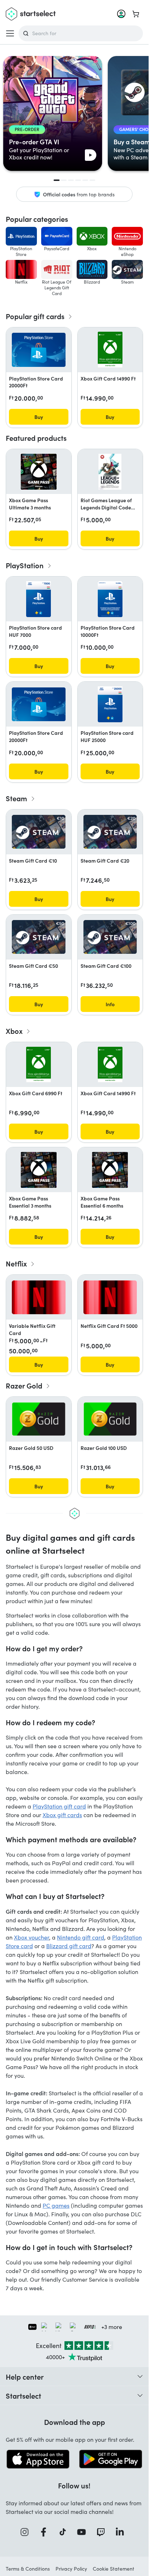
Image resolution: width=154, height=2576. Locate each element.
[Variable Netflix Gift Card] (39, 1298)
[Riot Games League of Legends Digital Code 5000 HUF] (110, 472)
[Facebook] (46, 2532)
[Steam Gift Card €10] (39, 832)
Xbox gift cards (62, 1815)
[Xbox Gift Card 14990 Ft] (110, 350)
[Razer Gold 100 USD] (110, 1419)
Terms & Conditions (28, 2569)
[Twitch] (103, 2532)
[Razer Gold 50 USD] (39, 1419)
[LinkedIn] (122, 2532)
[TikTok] (65, 2532)
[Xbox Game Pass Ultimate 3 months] (39, 472)
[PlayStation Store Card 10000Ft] (110, 599)
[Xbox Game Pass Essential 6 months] (110, 1170)
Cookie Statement (114, 2569)
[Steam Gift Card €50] (39, 937)
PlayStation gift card (59, 1806)
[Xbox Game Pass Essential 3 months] (39, 1170)
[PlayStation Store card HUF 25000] (110, 704)
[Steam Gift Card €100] (110, 937)
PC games (56, 2205)
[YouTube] (84, 2532)
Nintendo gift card (81, 1937)
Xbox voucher (32, 1937)
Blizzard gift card (69, 1946)
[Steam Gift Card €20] (110, 832)
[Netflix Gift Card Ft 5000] (110, 1298)
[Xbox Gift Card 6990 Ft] (38, 1065)
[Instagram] (27, 2532)
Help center (25, 2376)
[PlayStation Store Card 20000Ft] (39, 350)
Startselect (23, 2395)
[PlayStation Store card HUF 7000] (38, 599)
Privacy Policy (71, 2569)
